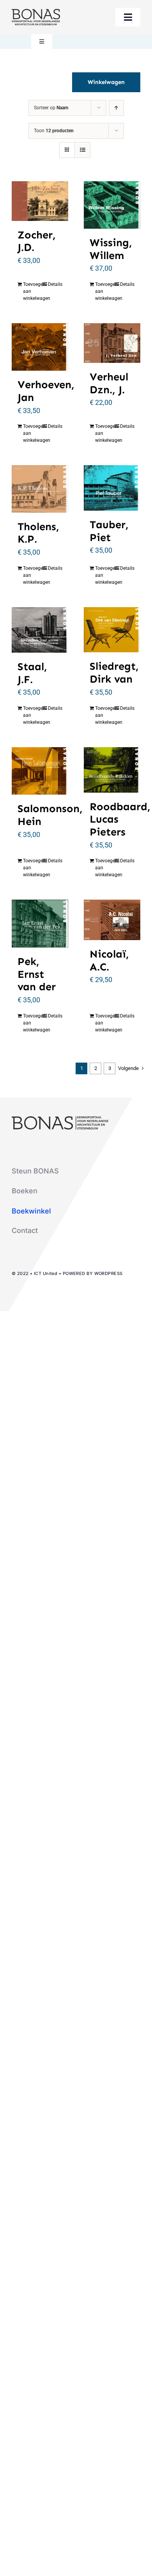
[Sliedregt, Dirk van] (112, 630)
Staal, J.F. (32, 673)
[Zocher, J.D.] (40, 201)
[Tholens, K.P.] (40, 489)
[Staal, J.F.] (40, 630)
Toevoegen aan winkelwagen (31, 291)
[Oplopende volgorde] (116, 108)
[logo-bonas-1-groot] (36, 12)
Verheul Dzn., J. (109, 383)
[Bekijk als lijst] (82, 150)
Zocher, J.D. (37, 241)
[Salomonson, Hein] (40, 771)
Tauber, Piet (109, 531)
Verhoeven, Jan (46, 391)
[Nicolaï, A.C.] (112, 920)
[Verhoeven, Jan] (40, 347)
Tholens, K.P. (38, 533)
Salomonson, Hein (50, 815)
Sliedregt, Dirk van (114, 672)
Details (55, 284)
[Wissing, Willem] (112, 205)
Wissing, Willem (111, 249)
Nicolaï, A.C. (109, 960)
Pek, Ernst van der (37, 974)
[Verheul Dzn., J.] (112, 343)
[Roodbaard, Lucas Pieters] (112, 770)
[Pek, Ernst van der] (40, 924)
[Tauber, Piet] (112, 488)
